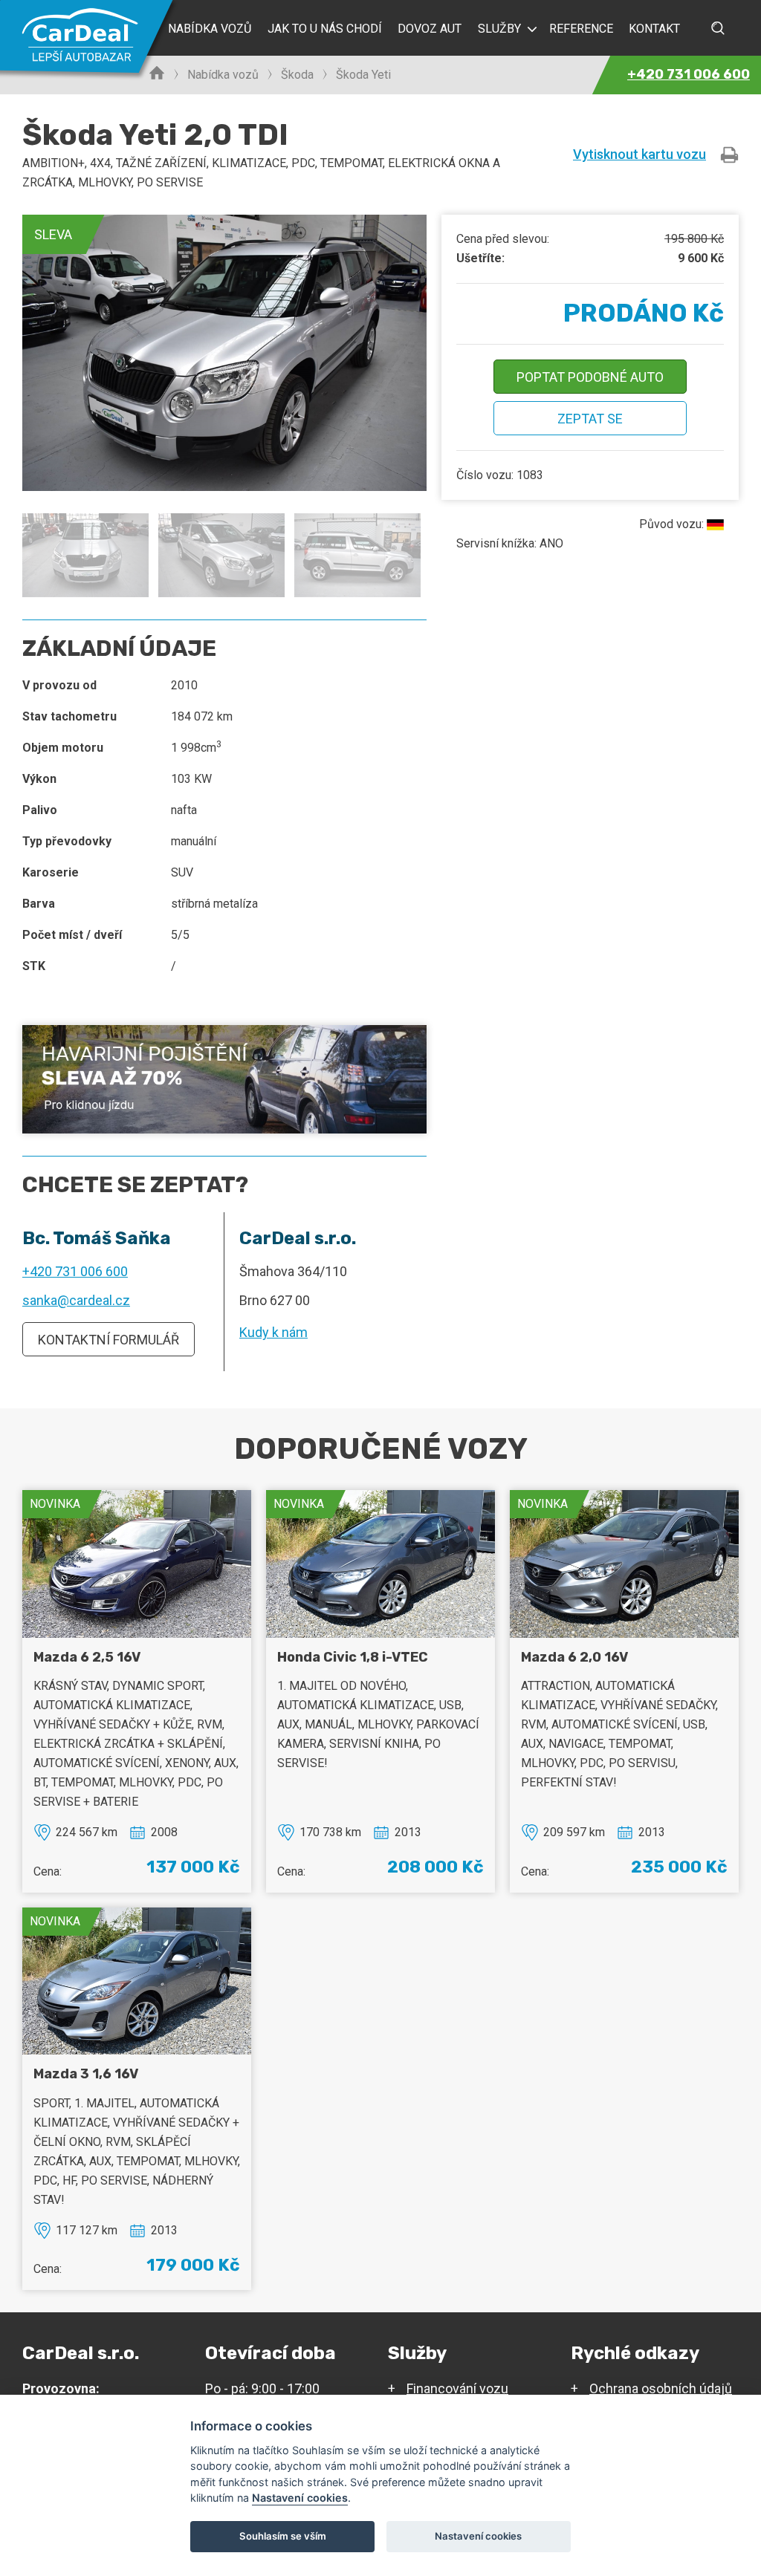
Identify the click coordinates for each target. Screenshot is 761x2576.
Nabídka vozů (223, 75)
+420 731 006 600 (75, 1271)
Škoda (297, 75)
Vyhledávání (718, 28)
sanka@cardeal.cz (76, 1300)
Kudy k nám (273, 1332)
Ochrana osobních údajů (661, 2388)
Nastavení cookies (300, 2498)
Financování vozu (457, 2388)
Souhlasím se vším (283, 2536)
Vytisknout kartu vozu (639, 154)
